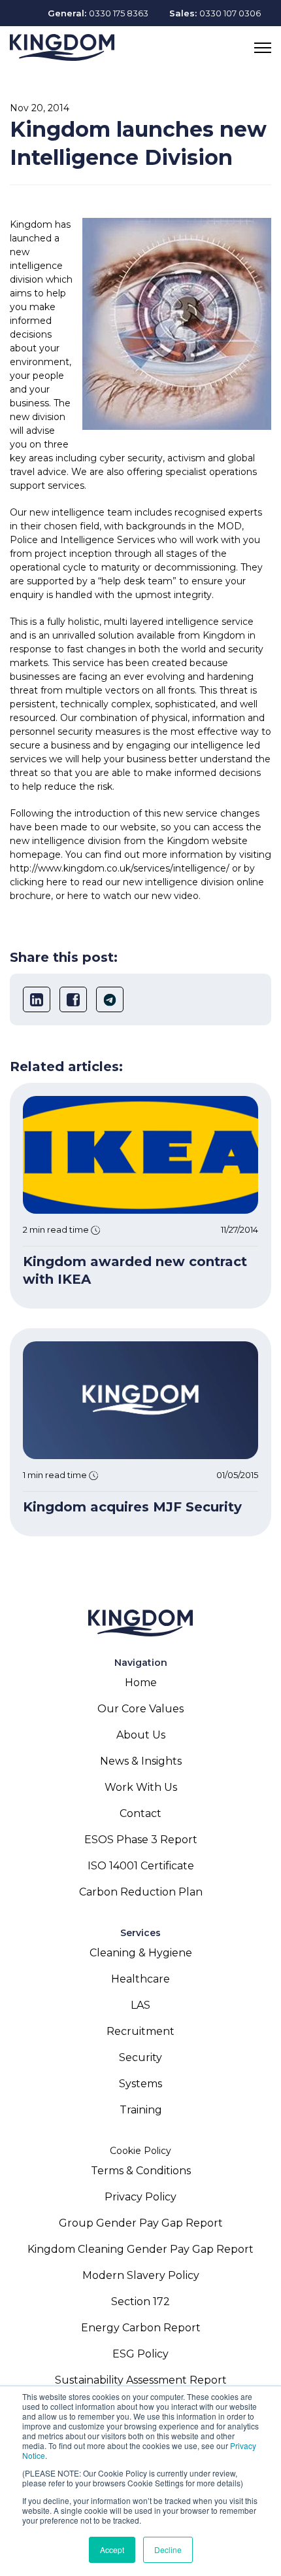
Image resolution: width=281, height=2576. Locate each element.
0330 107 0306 (230, 13)
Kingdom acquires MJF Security (132, 1507)
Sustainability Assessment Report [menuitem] (141, 2380)
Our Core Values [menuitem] (140, 1709)
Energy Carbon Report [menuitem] (141, 2328)
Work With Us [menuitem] (141, 1787)
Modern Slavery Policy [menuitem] (141, 2275)
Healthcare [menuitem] (140, 1979)
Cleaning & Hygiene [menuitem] (141, 1953)
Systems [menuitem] (140, 2084)
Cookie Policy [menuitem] (140, 2151)
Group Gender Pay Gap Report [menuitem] (141, 2223)
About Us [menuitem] (141, 1735)
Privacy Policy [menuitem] (140, 2197)
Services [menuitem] (140, 1933)
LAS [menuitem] (140, 2005)
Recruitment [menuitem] (140, 2031)
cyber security (131, 458)
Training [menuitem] (141, 2110)
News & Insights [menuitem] (141, 1761)
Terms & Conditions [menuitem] (141, 2171)
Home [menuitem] (141, 1683)
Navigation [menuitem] (141, 1663)
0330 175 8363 (119, 13)
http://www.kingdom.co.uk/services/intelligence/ (120, 868)
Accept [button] (112, 2550)
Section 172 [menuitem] (140, 2302)
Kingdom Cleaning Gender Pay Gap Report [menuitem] (140, 2249)
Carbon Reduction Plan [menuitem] (141, 1892)
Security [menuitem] (140, 2057)
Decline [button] (168, 2550)
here (57, 882)
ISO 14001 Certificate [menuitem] (141, 1866)
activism (186, 458)
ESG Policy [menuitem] (140, 2354)
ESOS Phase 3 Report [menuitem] (141, 1840)
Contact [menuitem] (140, 1813)
